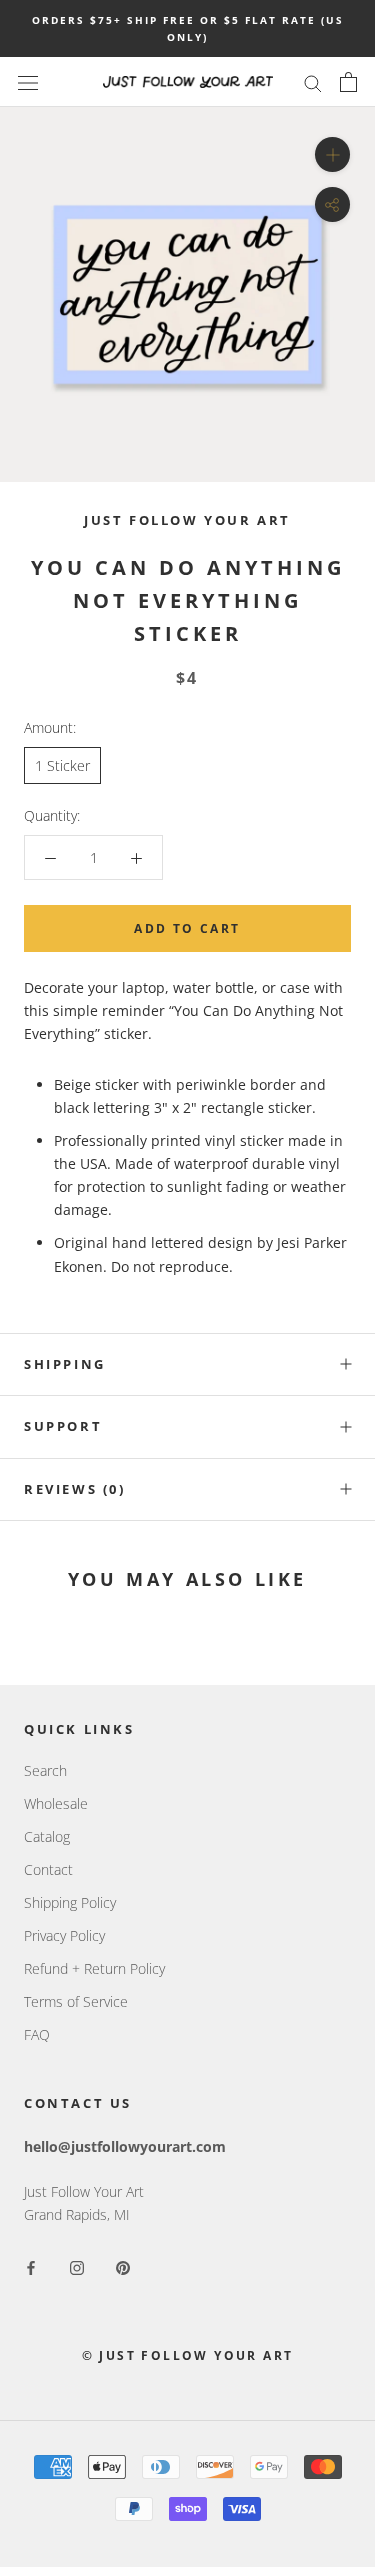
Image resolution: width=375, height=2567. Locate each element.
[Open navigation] (28, 81)
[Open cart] (348, 82)
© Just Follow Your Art (188, 2355)
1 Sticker (62, 765)
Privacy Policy (64, 1935)
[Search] (313, 82)
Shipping (65, 1364)
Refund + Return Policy (94, 1968)
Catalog (47, 1836)
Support (63, 1426)
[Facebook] (31, 2266)
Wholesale (56, 1803)
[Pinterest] (123, 2266)
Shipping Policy (70, 1902)
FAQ (37, 2034)
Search (45, 1770)
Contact (48, 1869)
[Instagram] (77, 2266)
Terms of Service (76, 2001)
